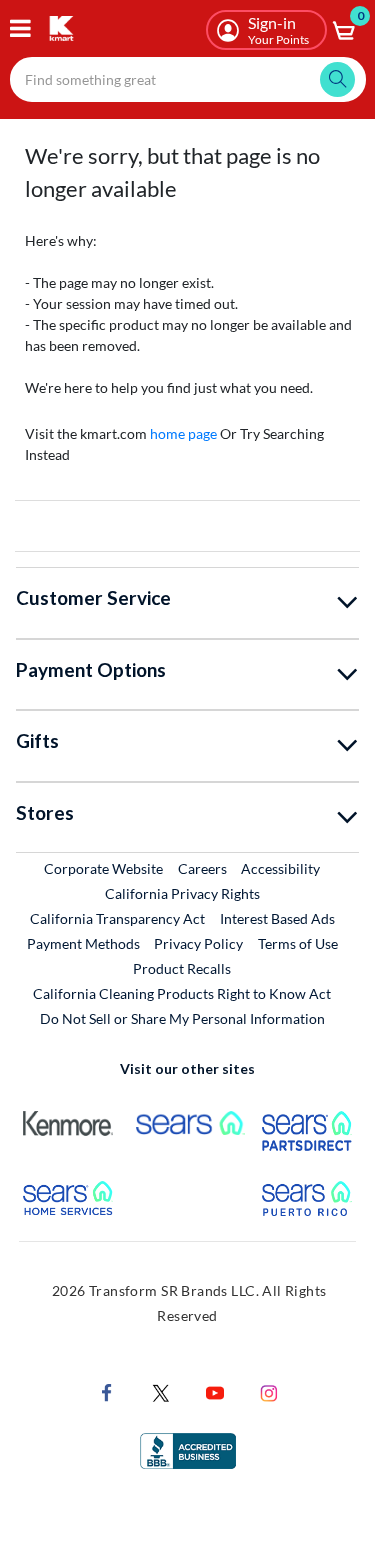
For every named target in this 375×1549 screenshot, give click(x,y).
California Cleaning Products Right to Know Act (182, 993)
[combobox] (188, 79)
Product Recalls (183, 968)
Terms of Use (298, 943)
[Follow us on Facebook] (107, 1390)
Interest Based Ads (277, 918)
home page (183, 433)
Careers (203, 868)
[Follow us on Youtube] (215, 1390)
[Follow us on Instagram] (269, 1390)
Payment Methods (83, 943)
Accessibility (280, 868)
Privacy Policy (198, 943)
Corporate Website (104, 868)
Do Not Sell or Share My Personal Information (182, 1018)
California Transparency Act (117, 918)
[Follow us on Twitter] (161, 1390)
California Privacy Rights (182, 893)
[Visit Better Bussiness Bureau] (188, 1448)
